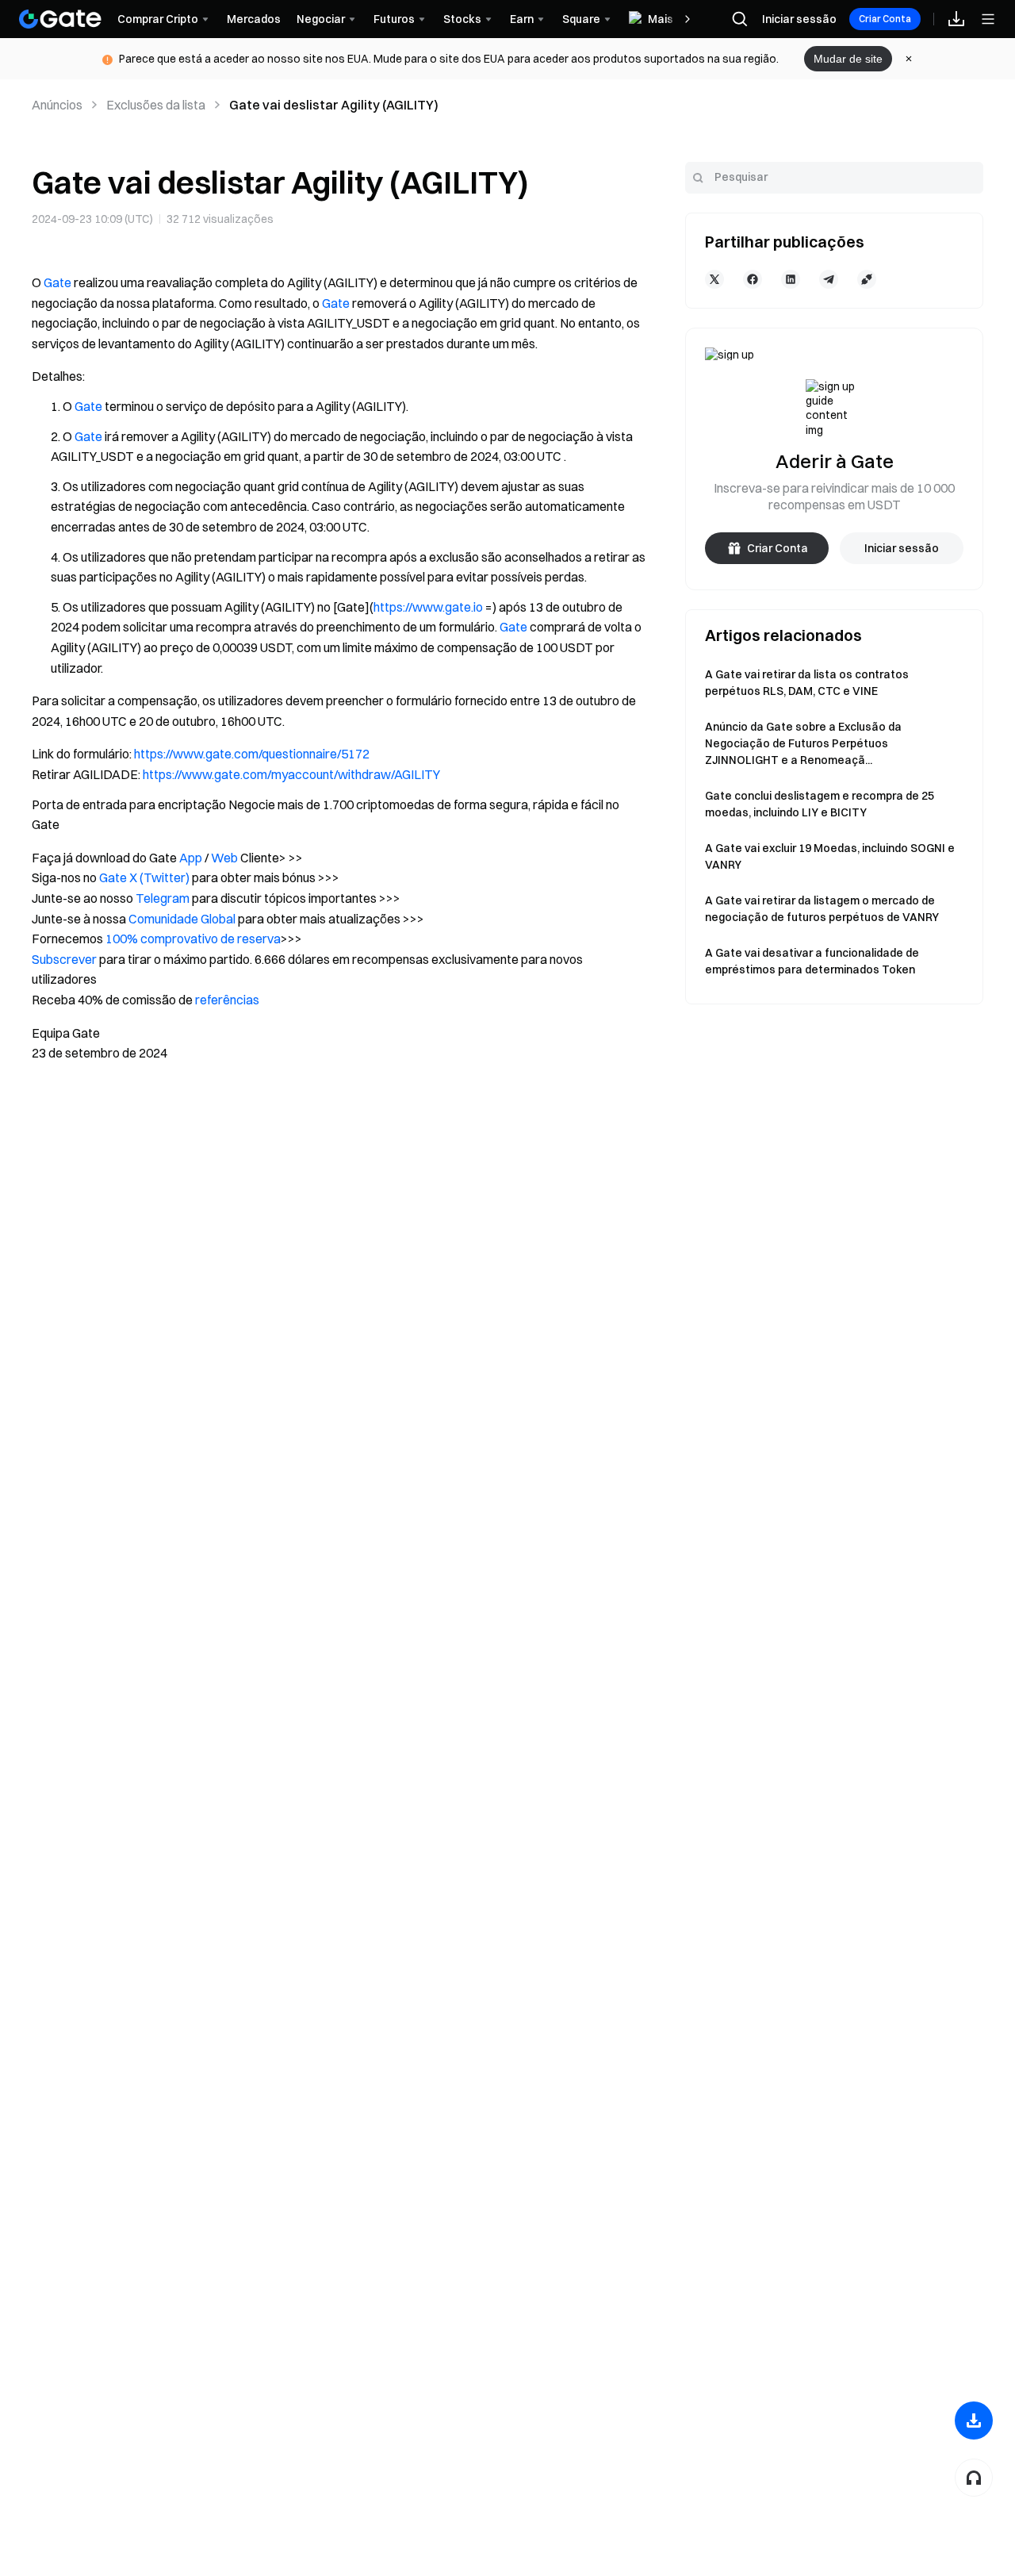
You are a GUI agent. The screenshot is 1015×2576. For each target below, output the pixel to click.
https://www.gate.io (428, 607)
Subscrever (64, 959)
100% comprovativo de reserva (193, 939)
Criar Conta (885, 19)
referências (227, 1000)
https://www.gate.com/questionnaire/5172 (252, 754)
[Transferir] (974, 2421)
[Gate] (60, 19)
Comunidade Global (182, 919)
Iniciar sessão (799, 19)
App (191, 858)
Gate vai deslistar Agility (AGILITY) (334, 105)
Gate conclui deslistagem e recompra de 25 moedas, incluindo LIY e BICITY (820, 804)
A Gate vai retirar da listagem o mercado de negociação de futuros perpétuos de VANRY (822, 909)
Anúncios (57, 105)
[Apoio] (974, 2478)
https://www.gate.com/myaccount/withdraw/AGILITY (291, 774)
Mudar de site (848, 59)
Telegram (163, 898)
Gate (57, 282)
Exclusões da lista (156, 105)
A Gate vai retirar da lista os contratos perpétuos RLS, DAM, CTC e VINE (807, 683)
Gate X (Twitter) (144, 877)
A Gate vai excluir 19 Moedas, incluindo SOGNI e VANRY (830, 856)
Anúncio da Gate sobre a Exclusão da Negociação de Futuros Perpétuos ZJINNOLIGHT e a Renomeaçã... (803, 743)
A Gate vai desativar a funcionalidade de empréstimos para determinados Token (812, 961)
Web (224, 858)
